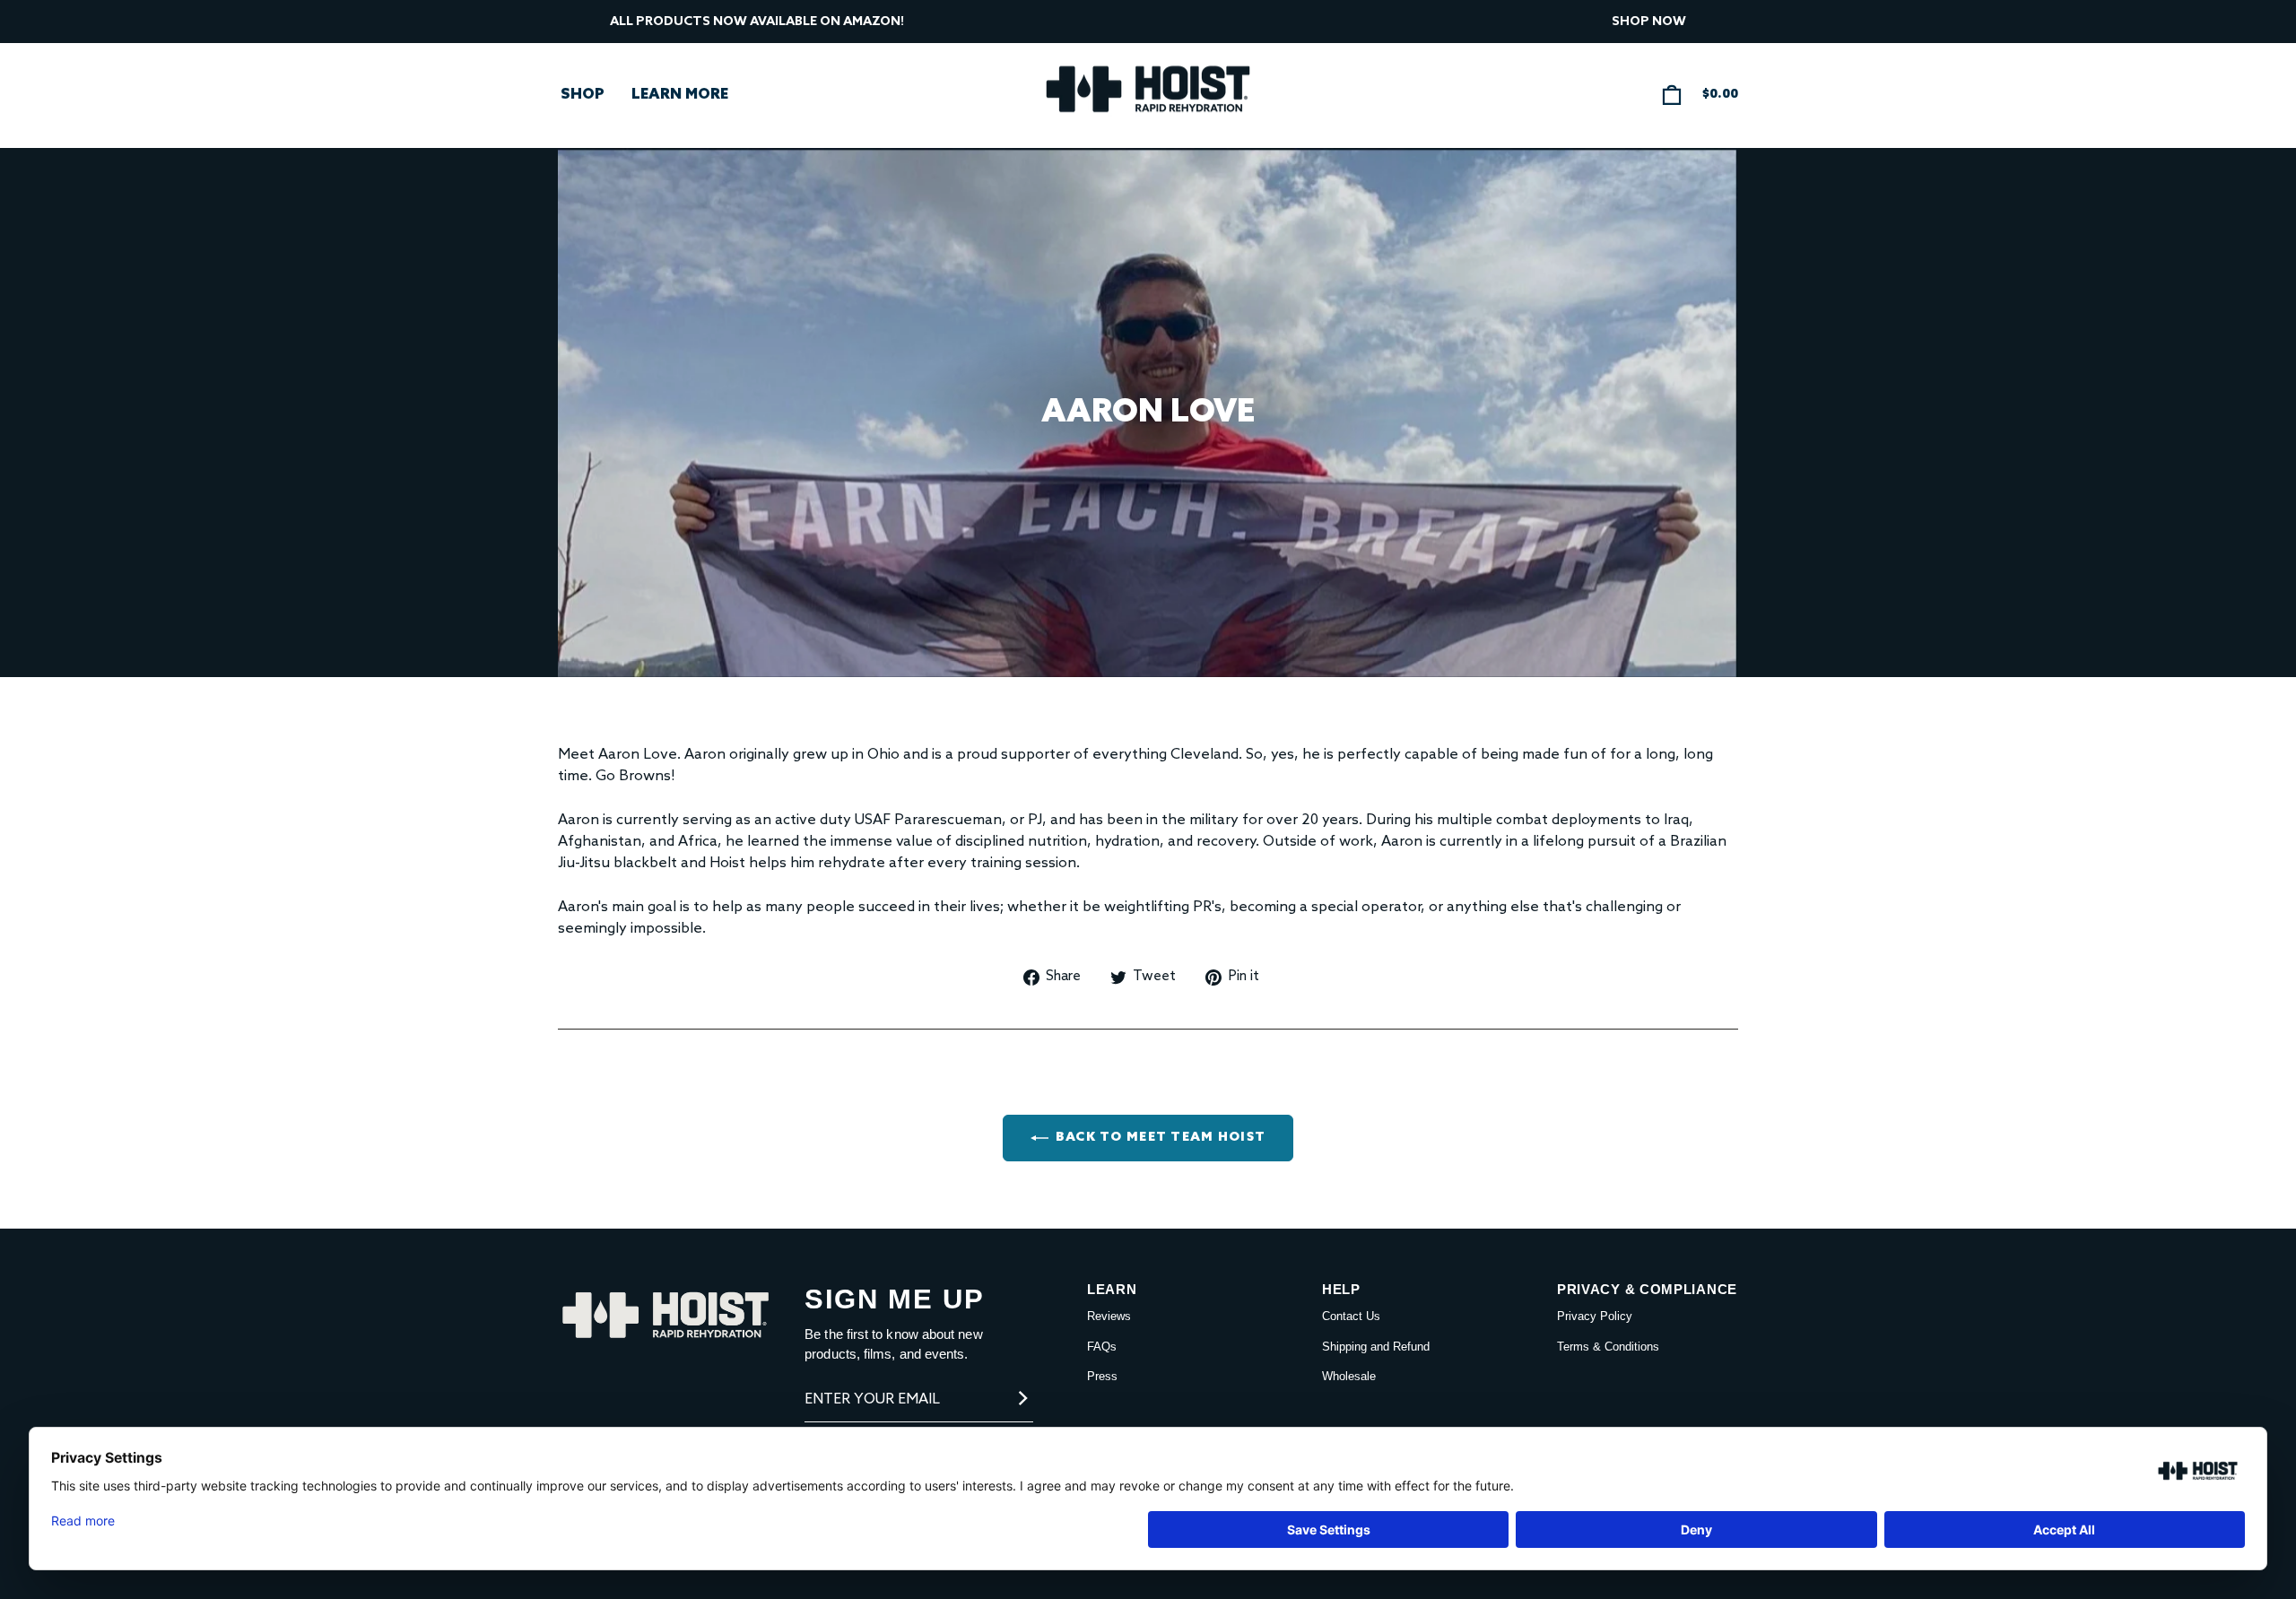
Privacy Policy (1595, 1316)
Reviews (1109, 1316)
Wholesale (1349, 1376)
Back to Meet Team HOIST (1161, 1138)
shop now (1649, 22)
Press (1102, 1376)
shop (583, 95)
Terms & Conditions (1608, 1347)
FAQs (1102, 1347)
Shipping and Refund (1376, 1347)
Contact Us (1351, 1316)
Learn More (680, 95)
